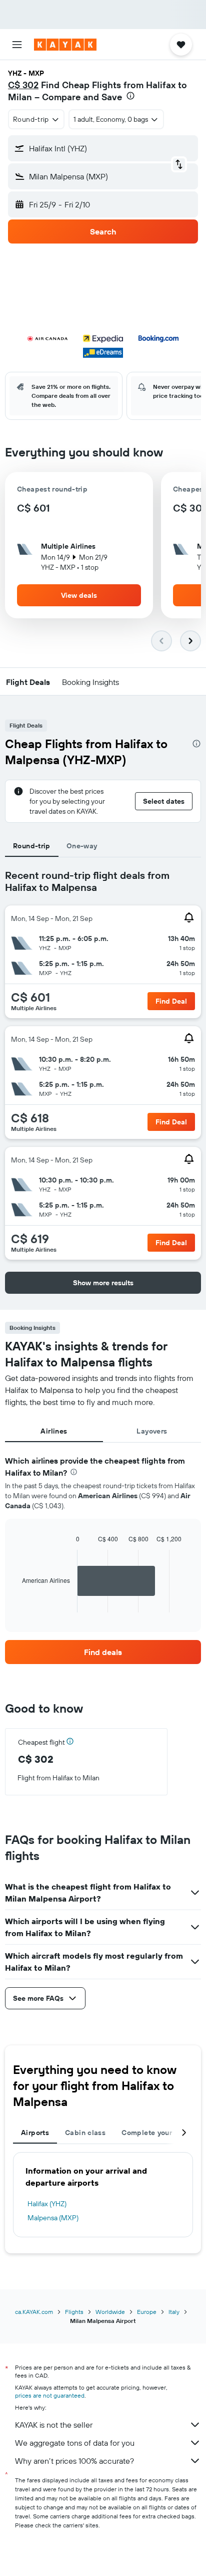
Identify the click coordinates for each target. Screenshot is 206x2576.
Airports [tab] (35, 2133)
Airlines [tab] (54, 1431)
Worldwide (110, 2312)
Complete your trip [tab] (154, 2133)
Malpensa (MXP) (53, 2218)
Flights (74, 2312)
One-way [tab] (82, 846)
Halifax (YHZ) (47, 2204)
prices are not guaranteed (50, 2395)
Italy (174, 2312)
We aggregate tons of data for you (75, 2443)
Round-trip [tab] (32, 846)
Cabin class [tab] (85, 2133)
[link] (103, 1652)
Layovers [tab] (152, 1431)
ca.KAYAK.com (34, 2312)
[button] (17, 45)
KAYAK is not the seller (54, 2425)
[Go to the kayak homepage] (65, 45)
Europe (147, 2312)
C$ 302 (23, 85)
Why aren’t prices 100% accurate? (74, 2461)
